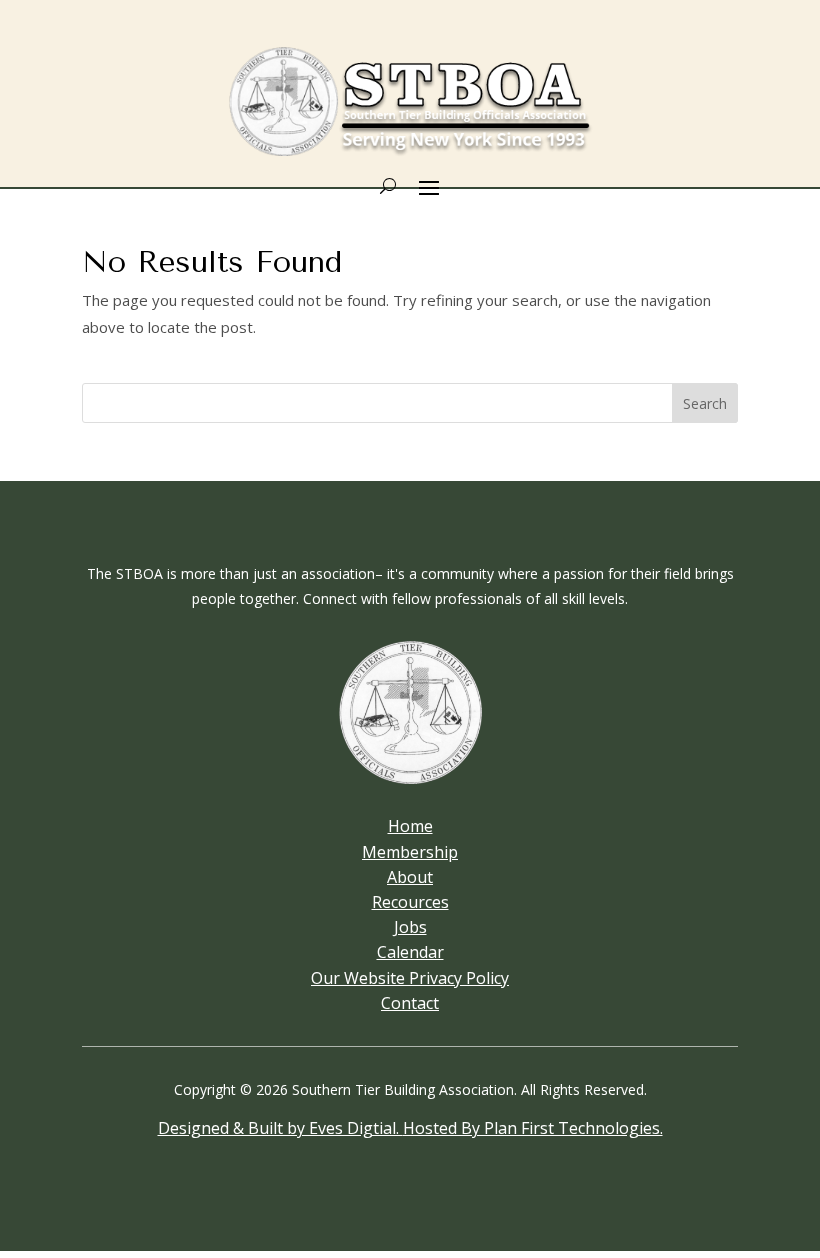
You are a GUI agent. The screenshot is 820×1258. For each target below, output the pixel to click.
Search (705, 403)
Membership (410, 852)
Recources (410, 902)
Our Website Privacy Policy (410, 978)
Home (410, 826)
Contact (410, 1003)
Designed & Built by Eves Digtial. (280, 1128)
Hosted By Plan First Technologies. (533, 1128)
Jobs (410, 927)
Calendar (410, 952)
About (410, 877)
